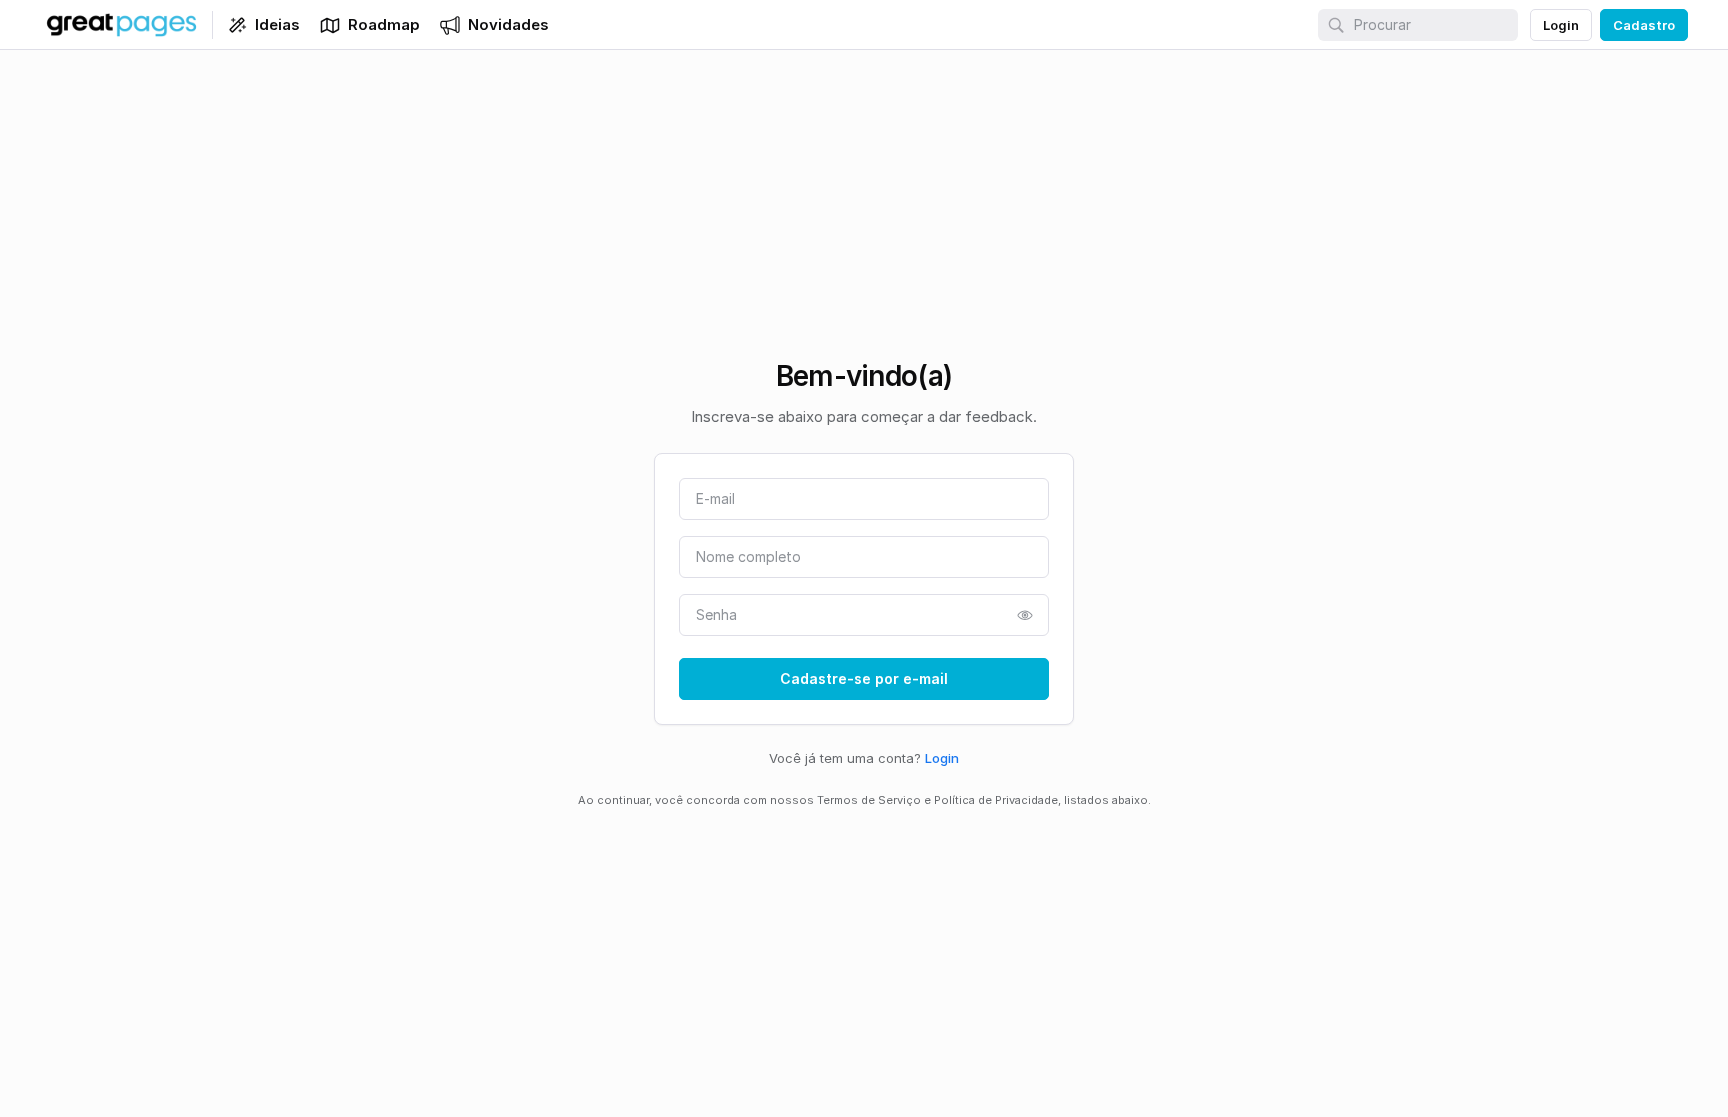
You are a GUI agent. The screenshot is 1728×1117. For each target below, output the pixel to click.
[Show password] (1025, 615)
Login (942, 758)
